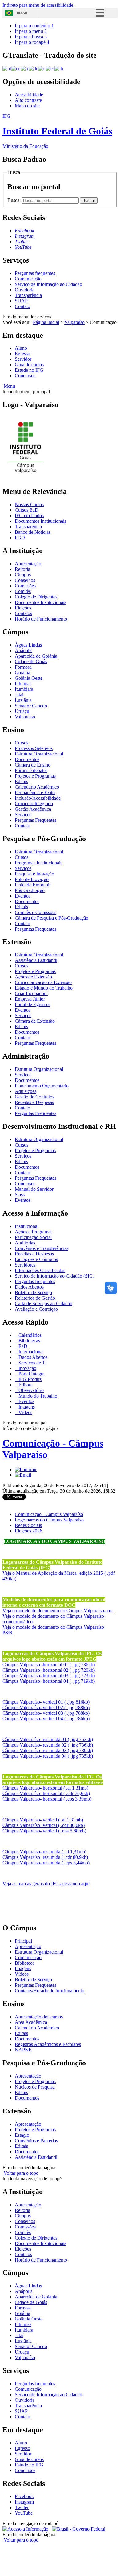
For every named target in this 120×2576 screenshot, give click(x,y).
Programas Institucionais (38, 863)
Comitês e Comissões (36, 912)
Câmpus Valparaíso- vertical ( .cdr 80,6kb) (44, 1825)
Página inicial (46, 322)
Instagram (24, 2502)
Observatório (30, 1390)
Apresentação (28, 564)
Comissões (25, 586)
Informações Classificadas (40, 1270)
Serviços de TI (32, 1363)
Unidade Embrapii (33, 885)
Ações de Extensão (33, 977)
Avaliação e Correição (36, 1309)
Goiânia (22, 673)
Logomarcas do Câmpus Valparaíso (49, 1520)
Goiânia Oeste (29, 678)
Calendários (29, 1335)
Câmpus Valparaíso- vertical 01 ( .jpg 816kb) (46, 1702)
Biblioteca (25, 1963)
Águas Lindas (28, 645)
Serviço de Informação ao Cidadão (48, 284)
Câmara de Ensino (33, 765)
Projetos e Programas (35, 776)
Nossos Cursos (29, 504)
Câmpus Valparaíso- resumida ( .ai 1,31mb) (44, 1852)
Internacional (30, 1352)
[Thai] (59, 68)
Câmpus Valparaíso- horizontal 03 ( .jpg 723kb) (49, 1676)
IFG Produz (29, 1379)
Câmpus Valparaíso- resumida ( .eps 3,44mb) (46, 1863)
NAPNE (23, 2050)
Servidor (23, 359)
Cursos (22, 743)
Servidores (25, 1265)
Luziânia (23, 700)
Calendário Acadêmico (37, 787)
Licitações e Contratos (36, 1259)
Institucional (27, 1226)
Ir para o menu (31, 31)
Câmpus (23, 575)
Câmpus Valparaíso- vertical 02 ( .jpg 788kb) (46, 1707)
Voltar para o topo (20, 2173)
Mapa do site (27, 106)
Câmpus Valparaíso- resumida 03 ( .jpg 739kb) (48, 1750)
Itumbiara (24, 689)
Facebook (24, 2496)
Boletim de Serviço (33, 1292)
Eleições (23, 608)
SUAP (21, 301)
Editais (21, 781)
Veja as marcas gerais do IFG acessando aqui (46, 1884)
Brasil (22, 13)
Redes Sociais (28, 1525)
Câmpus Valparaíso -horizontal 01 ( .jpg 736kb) (49, 1665)
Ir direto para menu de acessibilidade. (38, 5)
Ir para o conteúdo (34, 26)
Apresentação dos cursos (39, 2017)
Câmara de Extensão (35, 1021)
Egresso (22, 354)
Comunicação (28, 279)
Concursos (25, 376)
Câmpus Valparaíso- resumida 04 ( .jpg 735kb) (48, 1756)
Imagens (26, 1407)
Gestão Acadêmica (33, 809)
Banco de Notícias (33, 532)
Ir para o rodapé (32, 42)
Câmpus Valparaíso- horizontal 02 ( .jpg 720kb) (49, 1670)
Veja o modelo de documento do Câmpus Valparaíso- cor (58, 1611)
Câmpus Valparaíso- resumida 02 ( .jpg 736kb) (48, 1745)
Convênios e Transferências (42, 1248)
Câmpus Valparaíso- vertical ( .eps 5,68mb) (44, 1831)
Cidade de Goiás (31, 661)
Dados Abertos (29, 1287)
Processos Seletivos (34, 748)
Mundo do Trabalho (37, 1396)
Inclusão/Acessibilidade (38, 798)
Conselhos (25, 580)
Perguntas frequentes (35, 273)
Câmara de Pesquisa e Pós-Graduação (52, 918)
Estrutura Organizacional (39, 754)
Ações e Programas (34, 1232)
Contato (22, 306)
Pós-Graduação (30, 890)
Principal (23, 1941)
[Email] (23, 1475)
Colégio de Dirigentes (36, 597)
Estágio (22, 2135)
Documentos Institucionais (40, 521)
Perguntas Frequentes (36, 820)
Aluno (21, 348)
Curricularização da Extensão (43, 982)
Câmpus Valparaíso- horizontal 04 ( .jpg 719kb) (49, 1681)
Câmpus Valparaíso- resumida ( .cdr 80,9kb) (45, 1857)
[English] (16, 68)
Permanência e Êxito (35, 792)
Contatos (23, 613)
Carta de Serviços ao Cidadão (44, 1303)
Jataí (19, 695)
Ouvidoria (25, 290)
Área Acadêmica (31, 2022)
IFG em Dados (29, 515)
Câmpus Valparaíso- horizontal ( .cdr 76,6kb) (46, 1793)
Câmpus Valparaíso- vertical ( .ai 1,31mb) (43, 1820)
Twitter (22, 2507)
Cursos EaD (27, 510)
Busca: (15, 200)
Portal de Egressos (33, 1004)
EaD (22, 1346)
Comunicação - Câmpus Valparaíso (49, 1514)
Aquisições (26, 1091)
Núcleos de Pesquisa (35, 2087)
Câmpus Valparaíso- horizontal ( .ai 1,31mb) (45, 1788)
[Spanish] (50, 68)
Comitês (23, 591)
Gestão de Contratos (34, 1097)
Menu (9, 386)
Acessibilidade (29, 95)
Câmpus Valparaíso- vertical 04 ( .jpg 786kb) (46, 1719)
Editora (25, 1385)
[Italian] (42, 68)
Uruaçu (22, 711)
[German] (33, 68)
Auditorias (25, 1243)
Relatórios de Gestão (35, 1298)
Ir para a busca (31, 37)
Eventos (23, 896)
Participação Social (33, 1237)
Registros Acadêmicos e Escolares (48, 2044)
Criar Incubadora (31, 993)
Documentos (27, 759)
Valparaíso (74, 322)
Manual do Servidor (34, 1189)
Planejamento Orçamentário (42, 1086)
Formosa (23, 667)
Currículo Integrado (34, 804)
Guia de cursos (29, 365)
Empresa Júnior (30, 999)
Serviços (23, 815)
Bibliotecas (29, 1341)
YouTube (24, 2513)
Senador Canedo (31, 706)
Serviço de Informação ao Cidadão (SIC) (54, 1276)
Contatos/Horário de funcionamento (50, 1991)
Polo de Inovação (32, 879)
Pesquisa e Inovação (34, 874)
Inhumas (23, 684)
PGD (20, 538)
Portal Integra (31, 1374)
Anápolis (24, 650)
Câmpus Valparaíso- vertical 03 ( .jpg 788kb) (46, 1713)
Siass (20, 1195)
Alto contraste (28, 100)
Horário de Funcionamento (41, 619)
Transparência (28, 295)
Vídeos (25, 1412)
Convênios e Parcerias (36, 2141)
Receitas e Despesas (34, 1102)
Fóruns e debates (31, 770)
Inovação (27, 1368)
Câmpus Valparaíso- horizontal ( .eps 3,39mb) (47, 1799)
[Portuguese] (7, 68)
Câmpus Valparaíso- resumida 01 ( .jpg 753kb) (48, 1739)
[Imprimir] (26, 1469)
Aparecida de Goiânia (36, 656)
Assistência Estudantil (36, 960)
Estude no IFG (29, 370)
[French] (25, 68)
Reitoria (22, 569)
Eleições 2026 (28, 1531)
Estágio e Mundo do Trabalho (44, 988)
